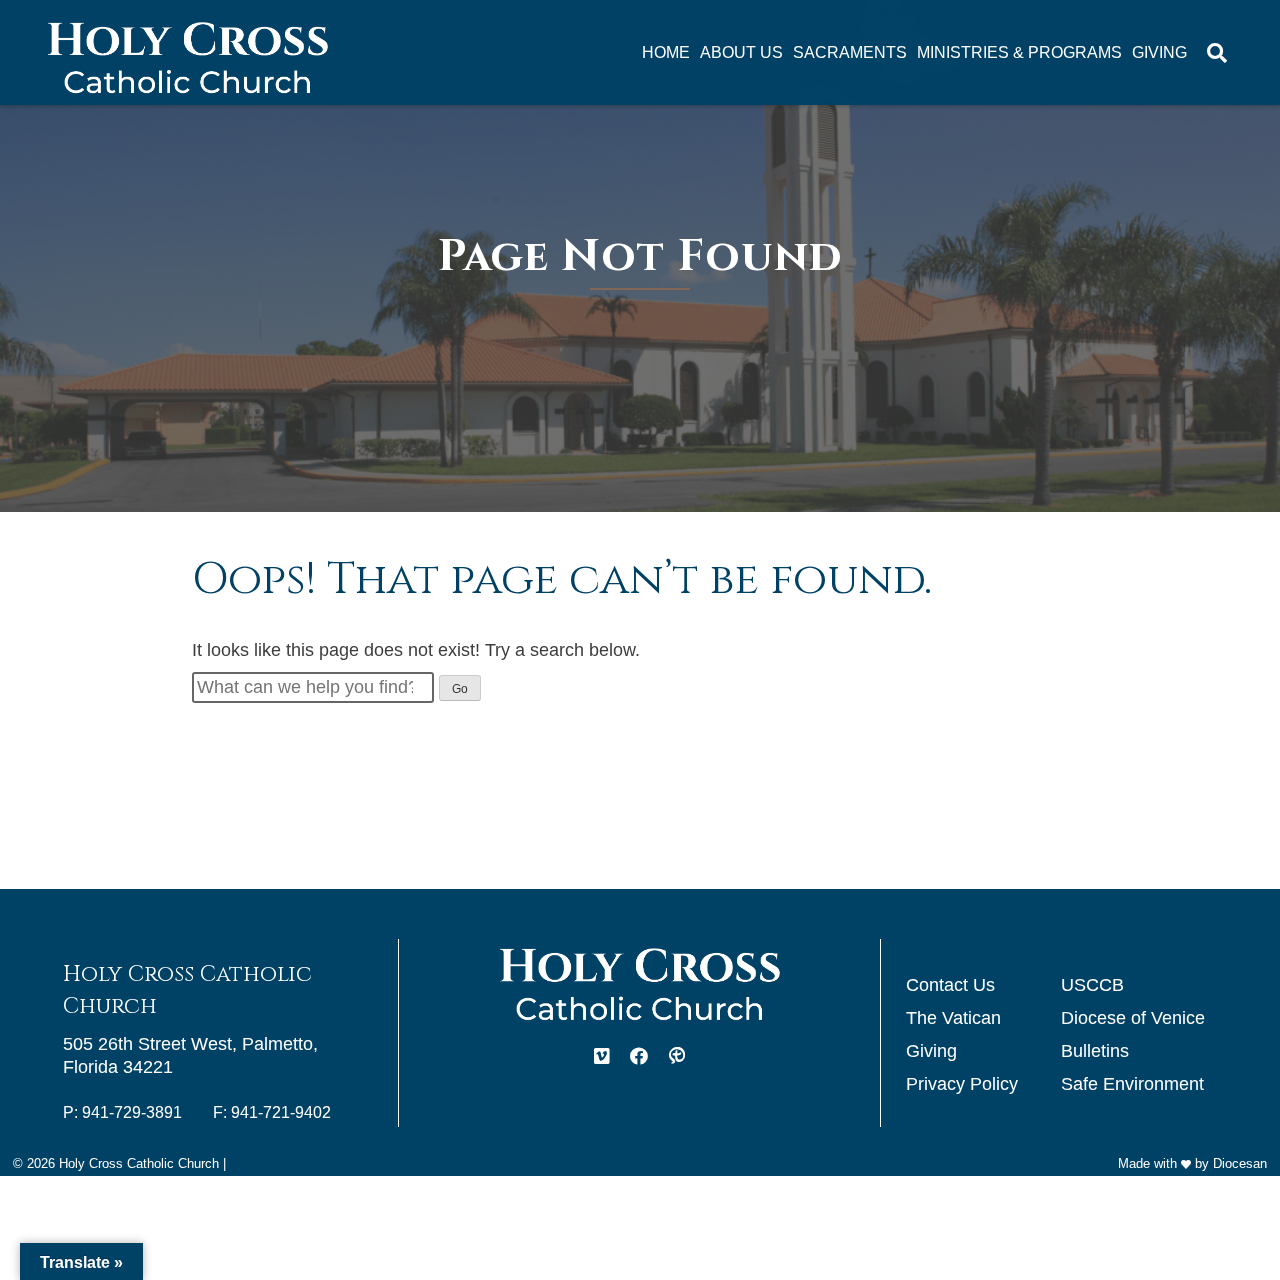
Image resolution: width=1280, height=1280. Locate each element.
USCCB (1092, 985)
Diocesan (1240, 1163)
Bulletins (1095, 1051)
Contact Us (950, 985)
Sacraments (850, 52)
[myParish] (677, 1057)
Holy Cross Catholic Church (139, 1163)
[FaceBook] (639, 1057)
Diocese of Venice (1133, 1018)
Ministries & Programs (1019, 52)
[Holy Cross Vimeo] (602, 1057)
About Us (741, 52)
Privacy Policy (962, 1084)
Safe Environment (1132, 1084)
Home (666, 52)
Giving (1159, 52)
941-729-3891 (132, 1112)
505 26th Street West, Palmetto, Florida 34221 (190, 1055)
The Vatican (953, 1018)
